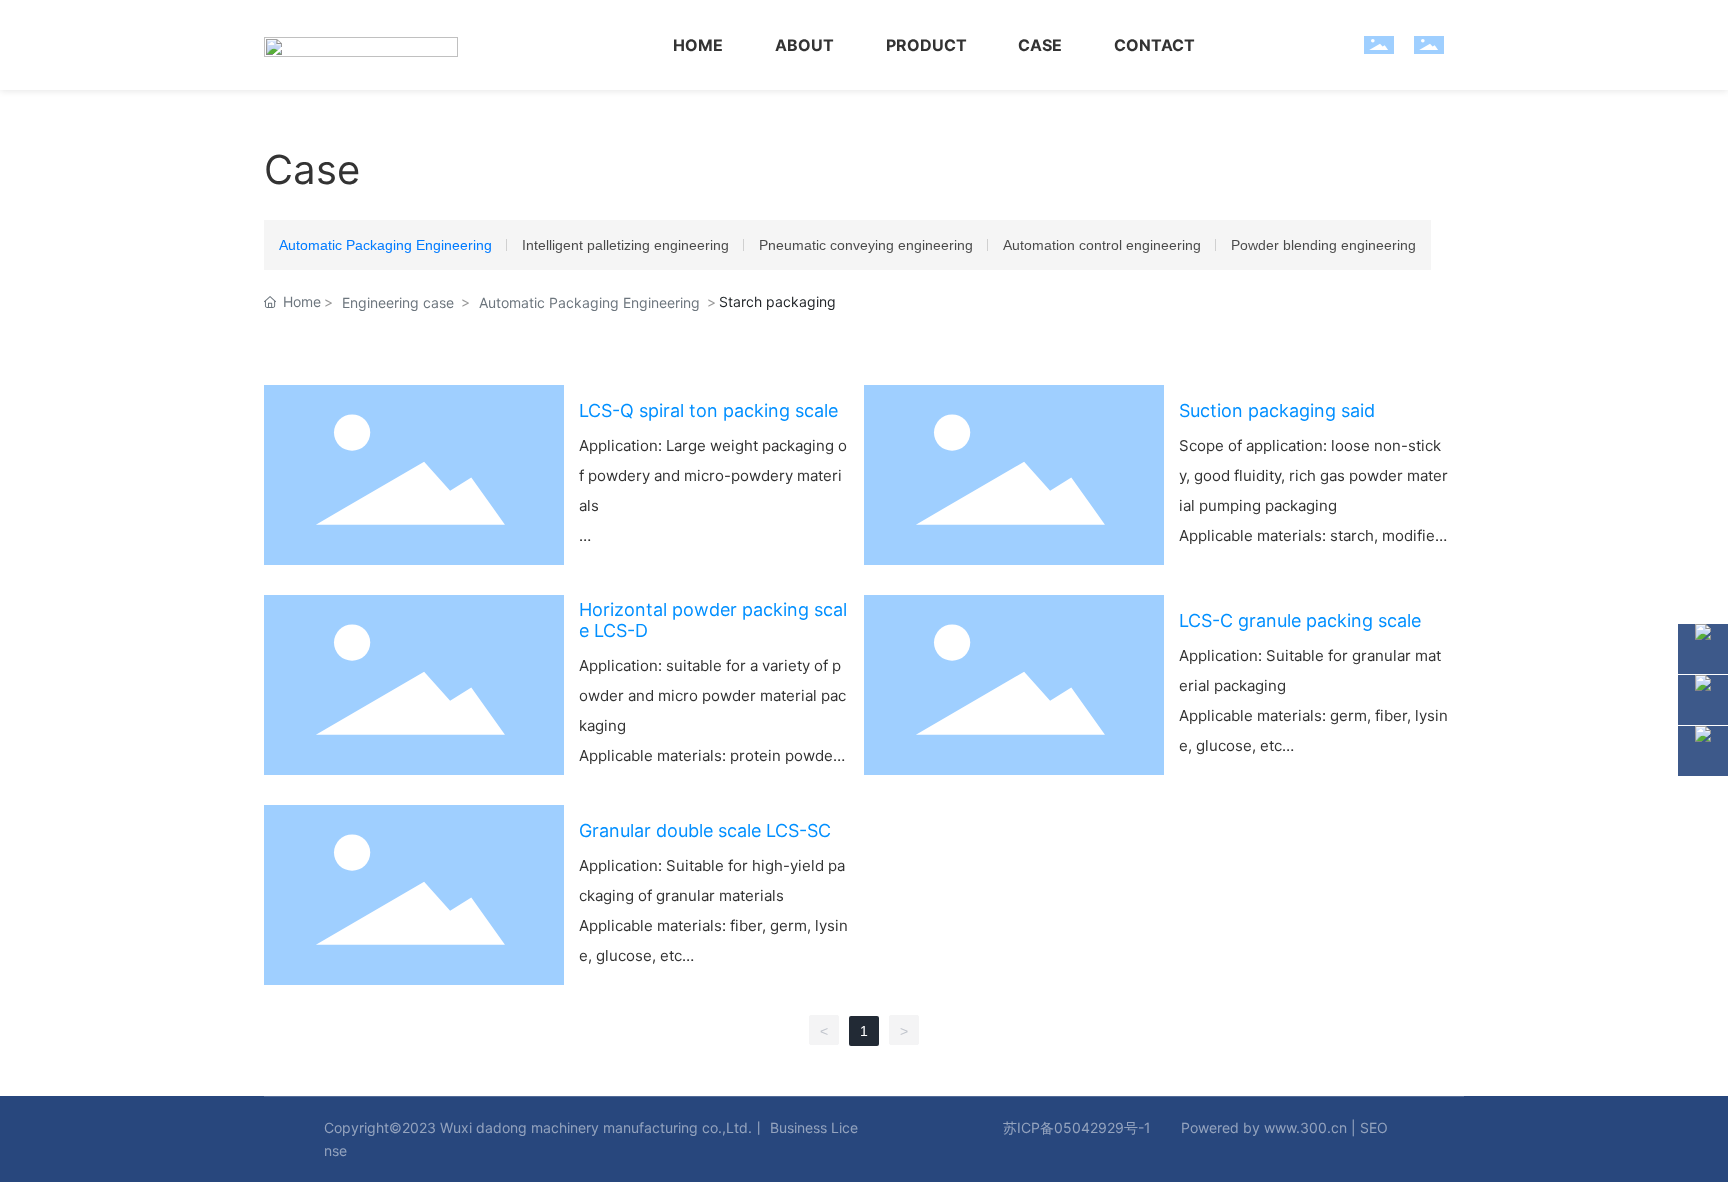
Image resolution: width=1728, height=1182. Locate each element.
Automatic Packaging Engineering (385, 245)
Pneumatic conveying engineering (866, 245)
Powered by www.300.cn (1264, 1127)
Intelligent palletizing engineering (625, 245)
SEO (1374, 1127)
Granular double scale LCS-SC (705, 830)
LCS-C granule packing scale (1300, 620)
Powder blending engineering (1323, 245)
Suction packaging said (1277, 410)
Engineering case (398, 302)
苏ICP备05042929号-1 (1077, 1127)
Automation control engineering (1102, 245)
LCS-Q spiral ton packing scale (708, 410)
